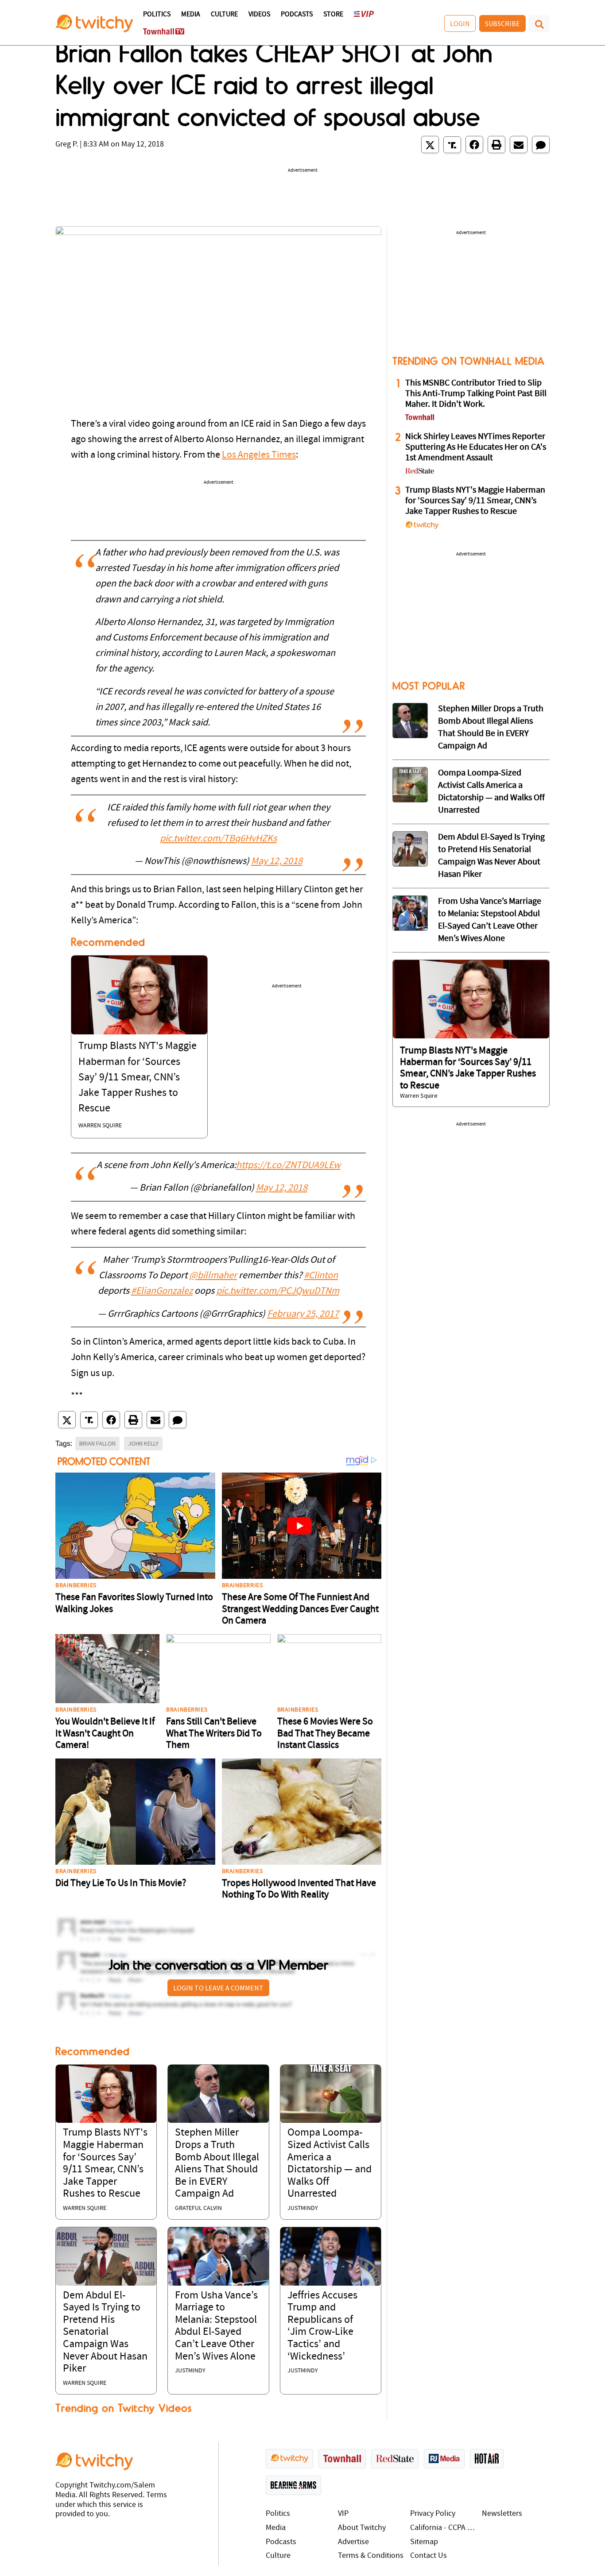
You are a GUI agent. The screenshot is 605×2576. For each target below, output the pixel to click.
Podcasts (297, 15)
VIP (343, 2514)
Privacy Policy (433, 2514)
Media (191, 15)
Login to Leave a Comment (218, 1988)
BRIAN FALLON (97, 1443)
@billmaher (213, 1276)
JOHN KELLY (143, 1443)
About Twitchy (362, 2528)
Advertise (353, 2542)
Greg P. (67, 145)
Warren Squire (100, 1126)
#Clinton (321, 1276)
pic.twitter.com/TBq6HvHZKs (218, 839)
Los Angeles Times (259, 455)
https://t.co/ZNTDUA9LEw (288, 1166)
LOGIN (460, 23)
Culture (224, 15)
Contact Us (429, 2556)
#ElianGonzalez (162, 1291)
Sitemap (424, 2542)
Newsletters (502, 2514)
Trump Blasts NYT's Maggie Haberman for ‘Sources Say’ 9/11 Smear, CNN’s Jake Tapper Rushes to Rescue (138, 1078)
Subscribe (502, 23)
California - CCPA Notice (444, 2528)
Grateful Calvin (198, 2208)
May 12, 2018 (277, 862)
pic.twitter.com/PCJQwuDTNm (278, 1291)
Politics (157, 15)
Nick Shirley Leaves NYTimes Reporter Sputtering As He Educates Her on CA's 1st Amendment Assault (476, 447)
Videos (259, 15)
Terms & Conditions (371, 2556)
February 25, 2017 (303, 1314)
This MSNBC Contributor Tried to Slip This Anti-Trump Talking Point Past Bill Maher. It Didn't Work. (476, 394)
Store (333, 15)
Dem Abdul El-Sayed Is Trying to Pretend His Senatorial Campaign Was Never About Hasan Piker (105, 2333)
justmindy (303, 2208)
